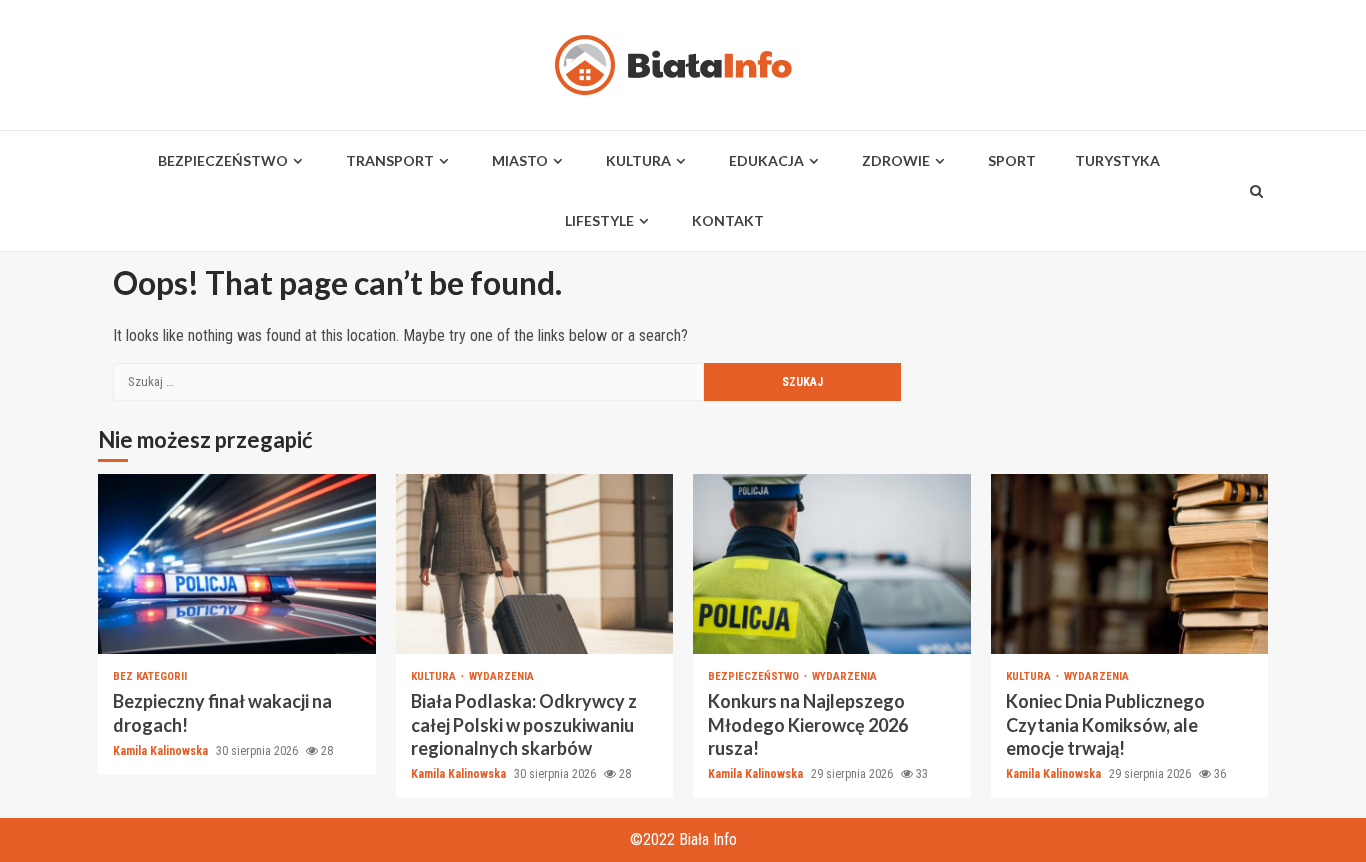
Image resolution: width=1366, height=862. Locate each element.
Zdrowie (896, 160)
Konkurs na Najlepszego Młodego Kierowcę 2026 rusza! (832, 564)
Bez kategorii (150, 676)
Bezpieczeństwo (223, 160)
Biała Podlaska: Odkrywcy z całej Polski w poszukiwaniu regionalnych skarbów (535, 564)
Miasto (520, 160)
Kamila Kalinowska (162, 751)
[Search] (1256, 191)
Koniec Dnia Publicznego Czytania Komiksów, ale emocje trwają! (1130, 564)
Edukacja (766, 160)
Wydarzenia (501, 676)
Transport (390, 160)
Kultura (638, 160)
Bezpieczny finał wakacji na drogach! (237, 564)
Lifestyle (599, 220)
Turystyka (1117, 160)
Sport (1012, 160)
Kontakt (728, 220)
